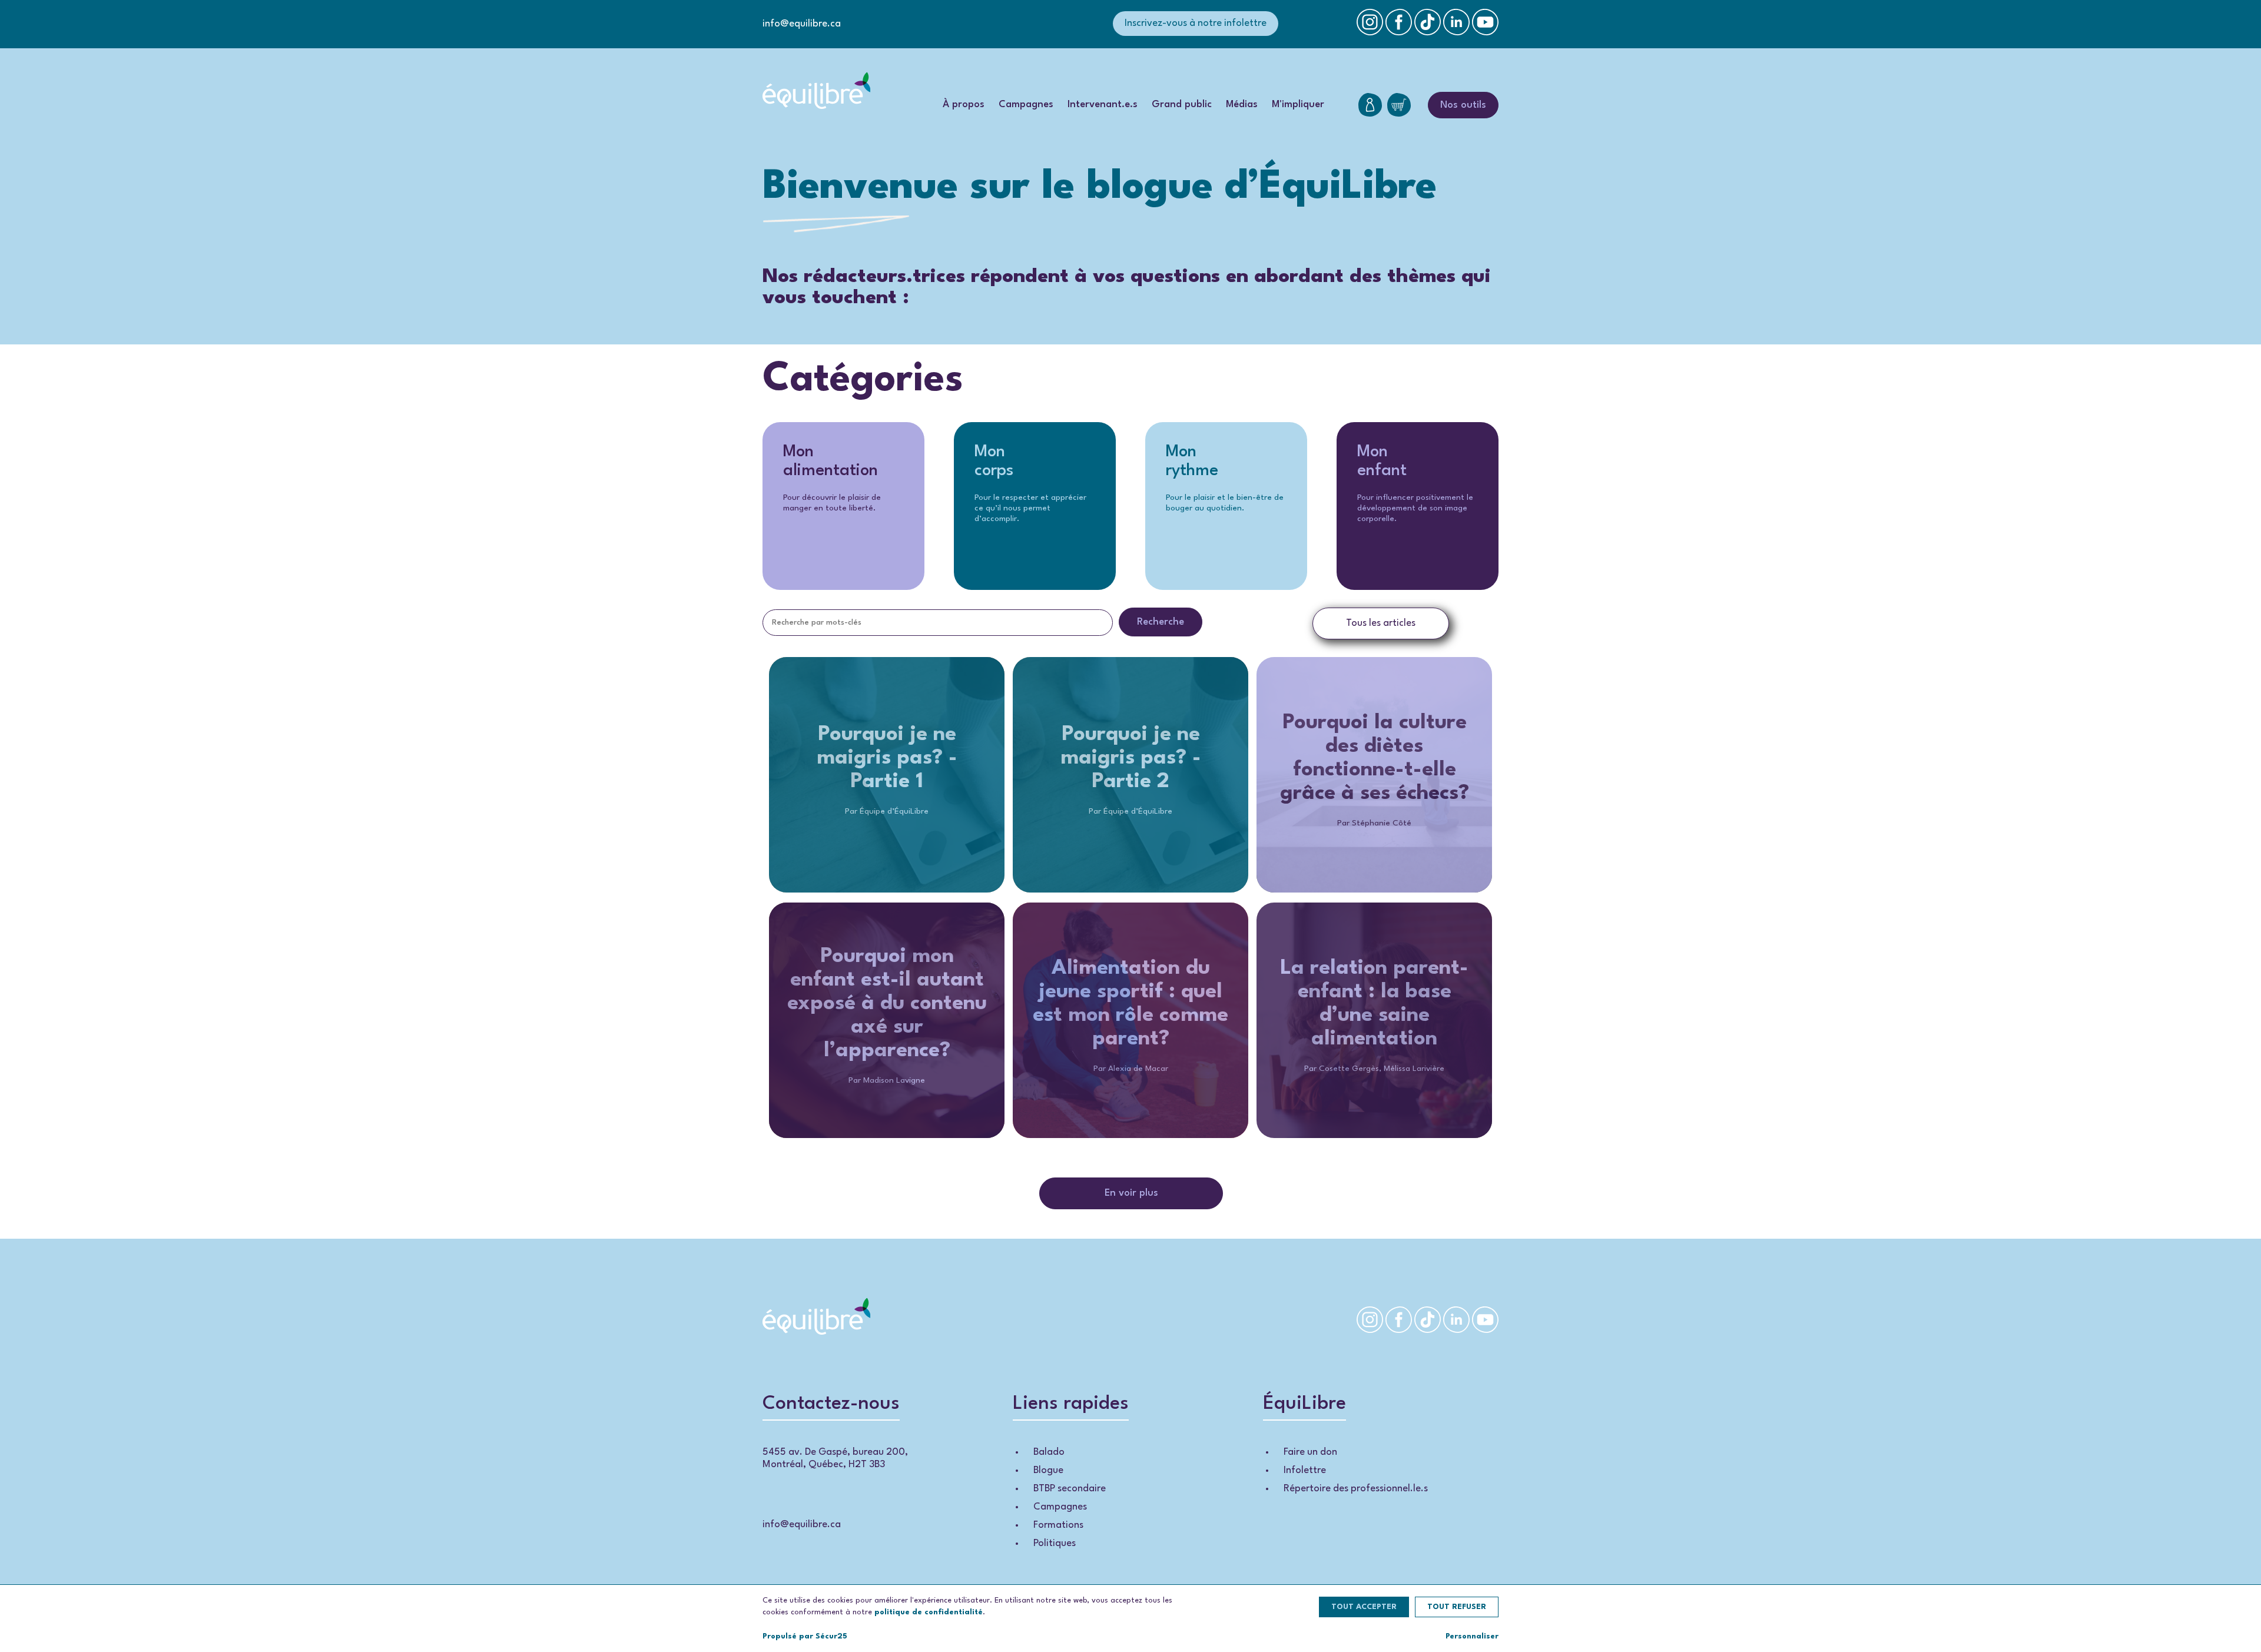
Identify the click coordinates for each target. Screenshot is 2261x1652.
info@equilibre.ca (802, 24)
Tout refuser (1457, 1607)
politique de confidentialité (929, 1612)
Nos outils (1463, 105)
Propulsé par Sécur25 (805, 1636)
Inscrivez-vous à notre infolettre (1196, 23)
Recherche (1161, 622)
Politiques (1055, 1543)
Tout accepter (1364, 1607)
